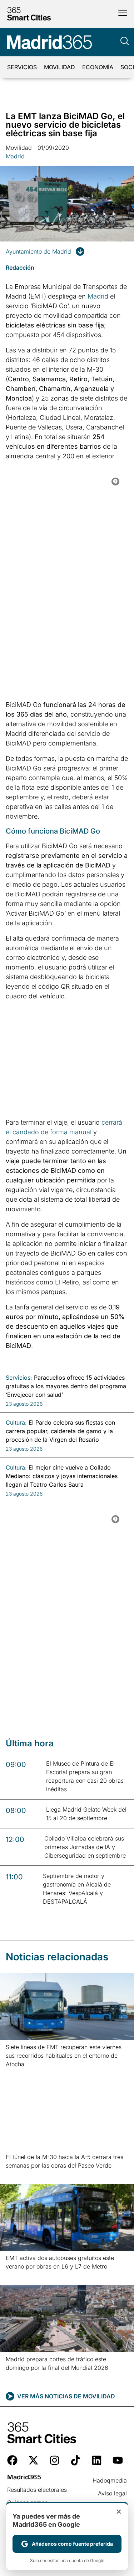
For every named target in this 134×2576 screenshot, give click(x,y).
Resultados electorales (37, 2490)
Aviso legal (112, 2493)
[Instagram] (54, 2460)
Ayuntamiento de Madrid (38, 251)
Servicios (22, 67)
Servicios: (19, 1378)
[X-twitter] (33, 2460)
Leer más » (17, 2073)
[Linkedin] (97, 2460)
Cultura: (16, 1422)
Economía (98, 67)
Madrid (15, 156)
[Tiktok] (76, 2460)
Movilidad (59, 67)
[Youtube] (118, 2460)
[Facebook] (12, 2460)
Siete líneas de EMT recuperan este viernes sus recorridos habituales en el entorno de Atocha (64, 2056)
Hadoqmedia (110, 2480)
